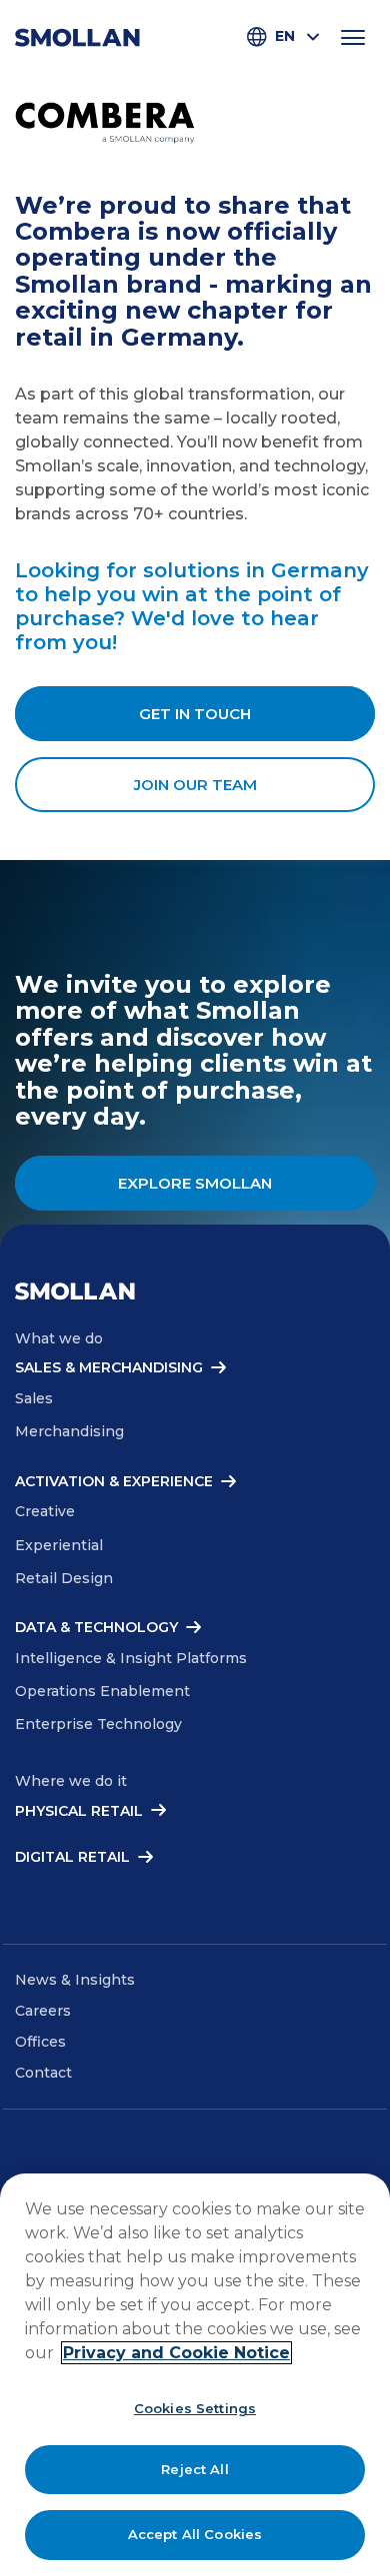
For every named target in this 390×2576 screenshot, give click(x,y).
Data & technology (96, 1628)
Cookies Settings (195, 2408)
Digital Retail (72, 1857)
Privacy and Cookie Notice (176, 2353)
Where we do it (71, 1781)
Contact (43, 2073)
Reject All (194, 2469)
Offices (40, 2042)
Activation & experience (114, 1482)
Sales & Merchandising (109, 1368)
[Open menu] (353, 37)
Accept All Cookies (195, 2534)
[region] (195, 2375)
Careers (43, 2011)
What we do (59, 1338)
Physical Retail (79, 1811)
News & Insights (75, 1980)
